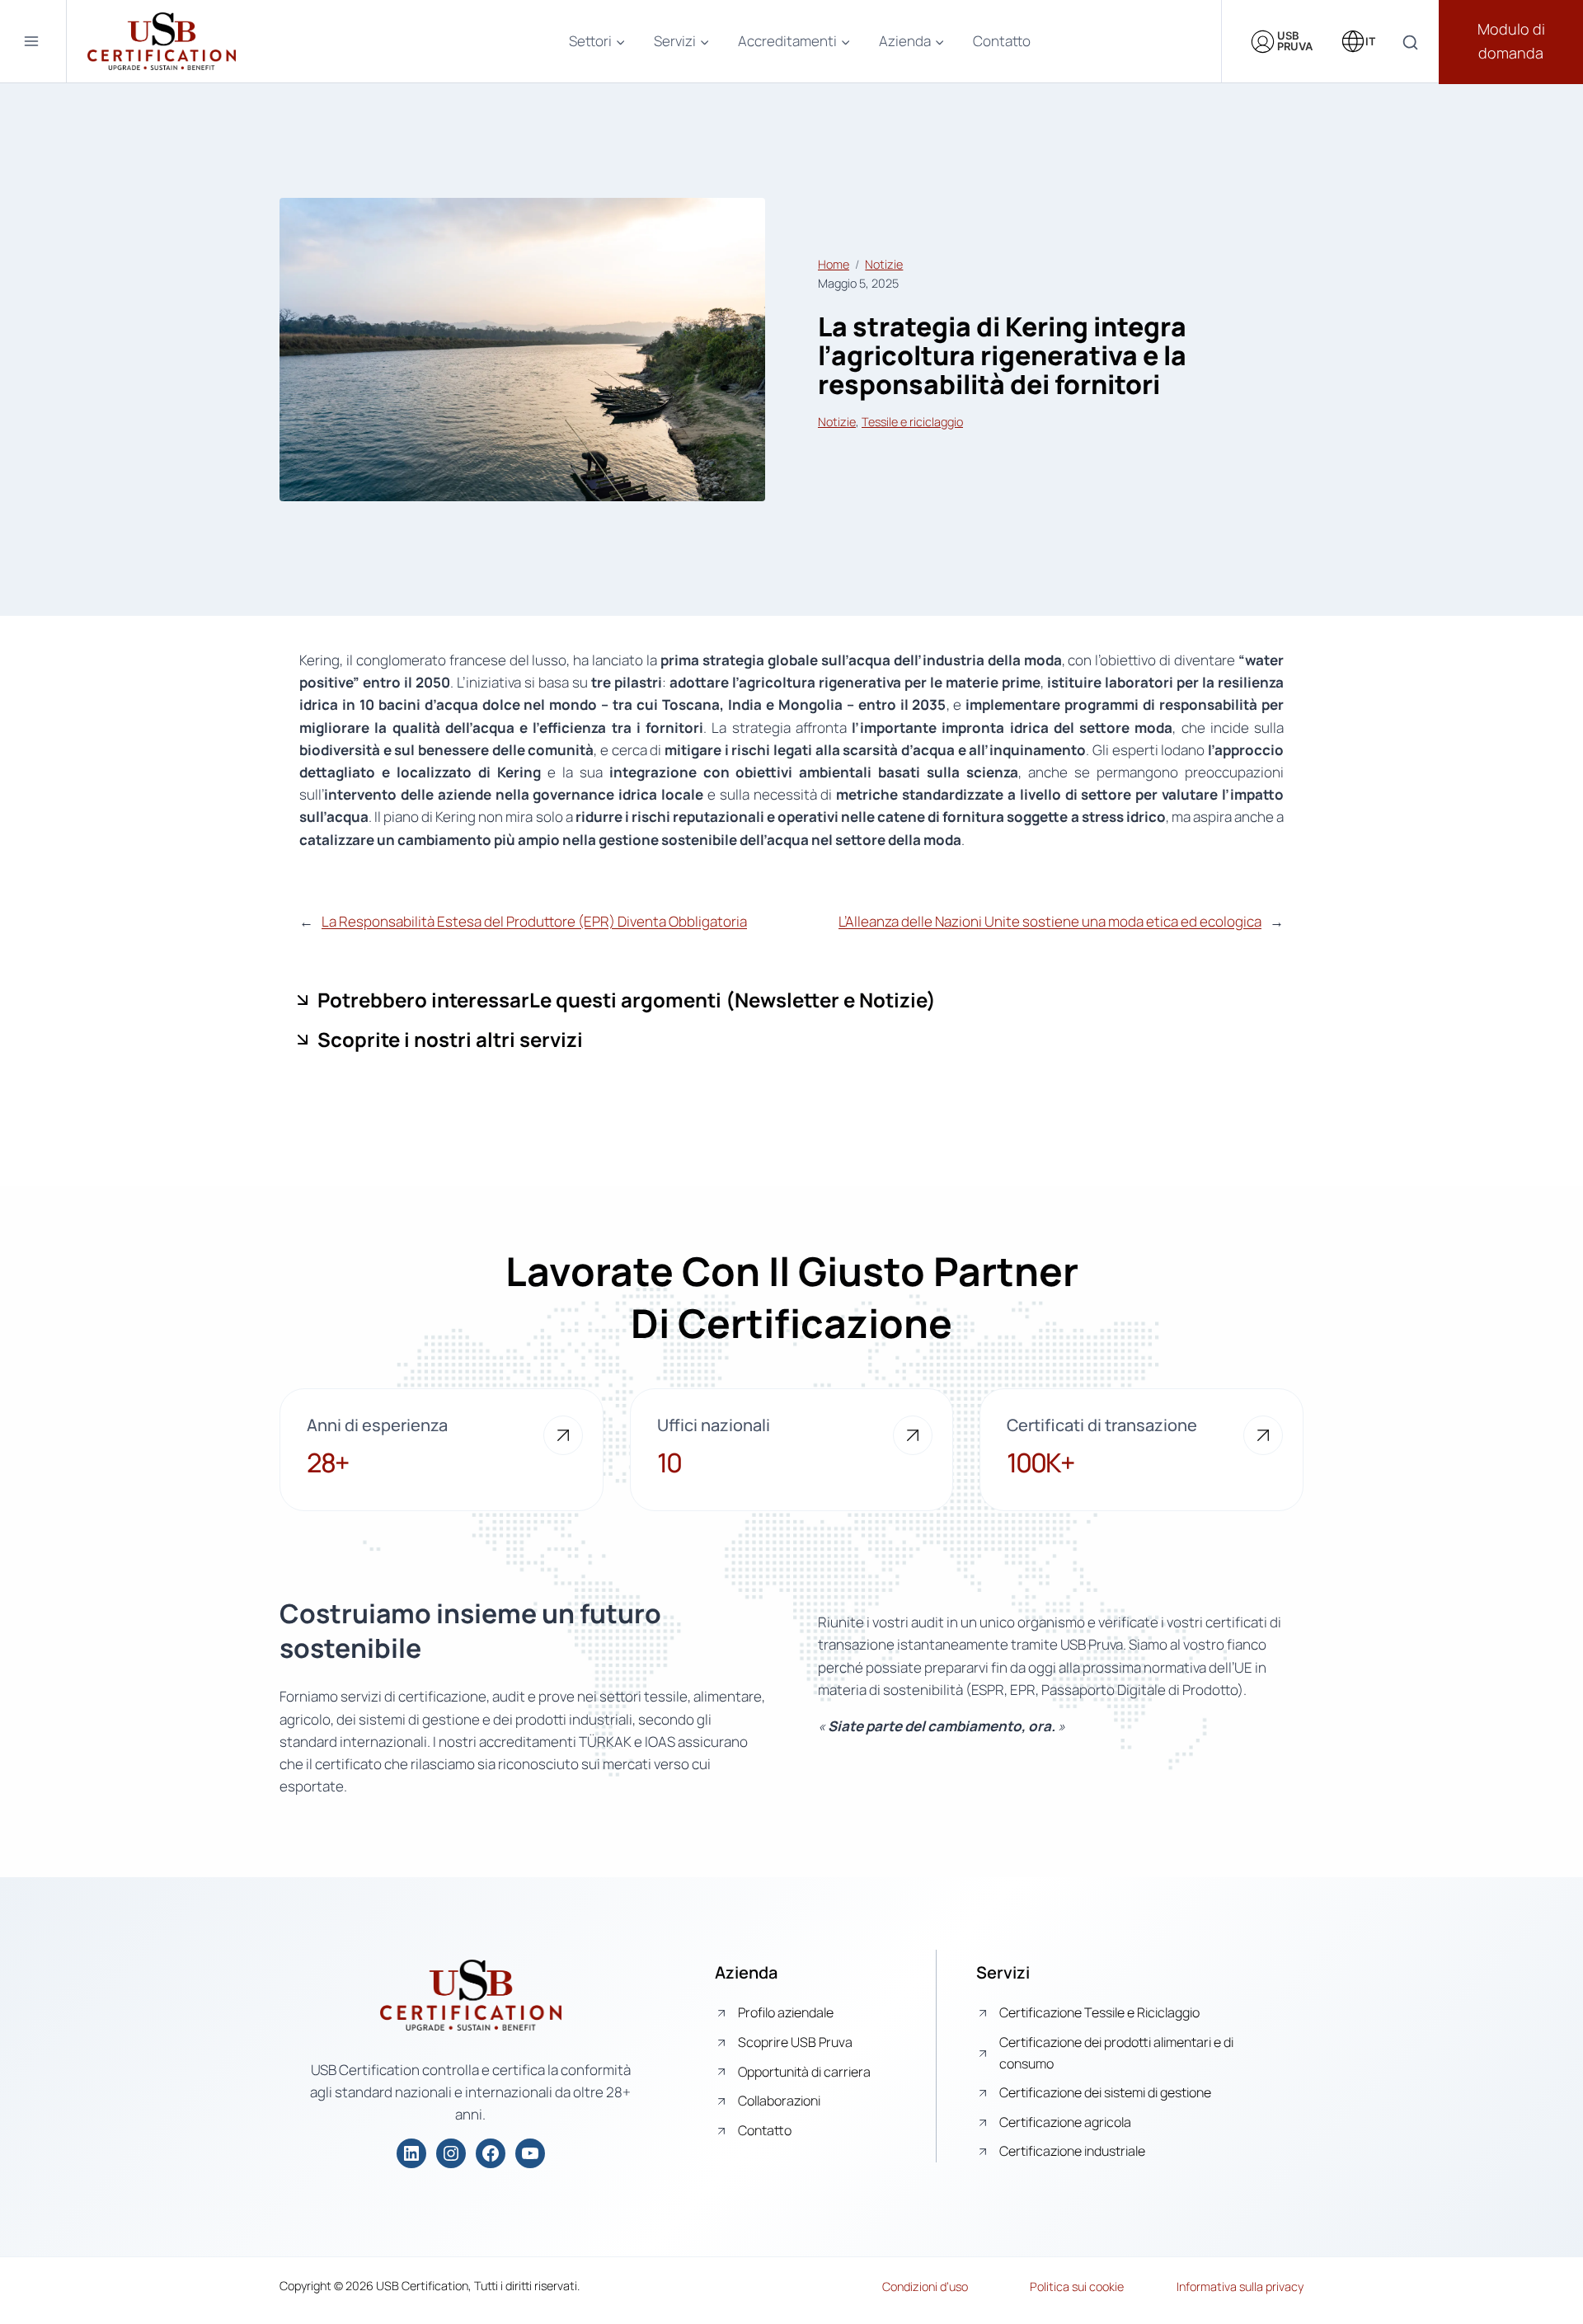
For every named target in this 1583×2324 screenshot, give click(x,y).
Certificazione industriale (1072, 2151)
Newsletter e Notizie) (835, 1000)
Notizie (884, 264)
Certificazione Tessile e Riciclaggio (1099, 2012)
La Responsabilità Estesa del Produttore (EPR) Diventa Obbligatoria (534, 921)
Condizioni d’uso (925, 2286)
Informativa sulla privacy (1240, 2286)
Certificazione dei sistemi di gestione (1105, 2092)
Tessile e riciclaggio (912, 422)
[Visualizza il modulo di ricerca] (1410, 43)
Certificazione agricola (1065, 2122)
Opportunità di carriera (804, 2072)
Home (834, 264)
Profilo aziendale (786, 2012)
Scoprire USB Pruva (795, 2042)
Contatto (1002, 41)
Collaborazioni (779, 2101)
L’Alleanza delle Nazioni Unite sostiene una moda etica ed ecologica (1050, 921)
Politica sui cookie (1077, 2286)
